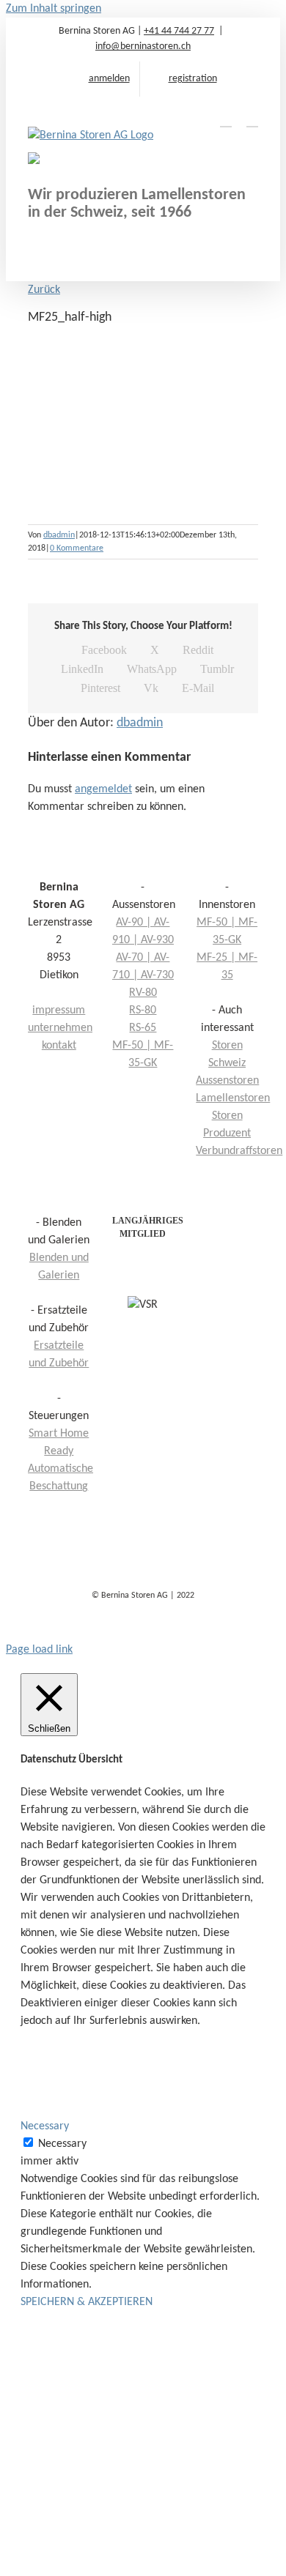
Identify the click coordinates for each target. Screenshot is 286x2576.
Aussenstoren (227, 1081)
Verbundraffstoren (239, 1151)
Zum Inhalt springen (54, 9)
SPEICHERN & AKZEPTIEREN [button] (87, 2302)
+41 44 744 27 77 (179, 31)
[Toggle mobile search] (226, 120)
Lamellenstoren (233, 1098)
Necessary (62, 2144)
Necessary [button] (45, 2126)
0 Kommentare (77, 548)
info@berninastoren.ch (143, 46)
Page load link (39, 1650)
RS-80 (143, 1010)
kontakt (59, 1046)
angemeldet (103, 789)
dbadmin (59, 535)
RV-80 (143, 993)
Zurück (44, 290)
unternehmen (60, 1028)
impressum (59, 1010)
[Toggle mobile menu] (252, 120)
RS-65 (143, 1028)
